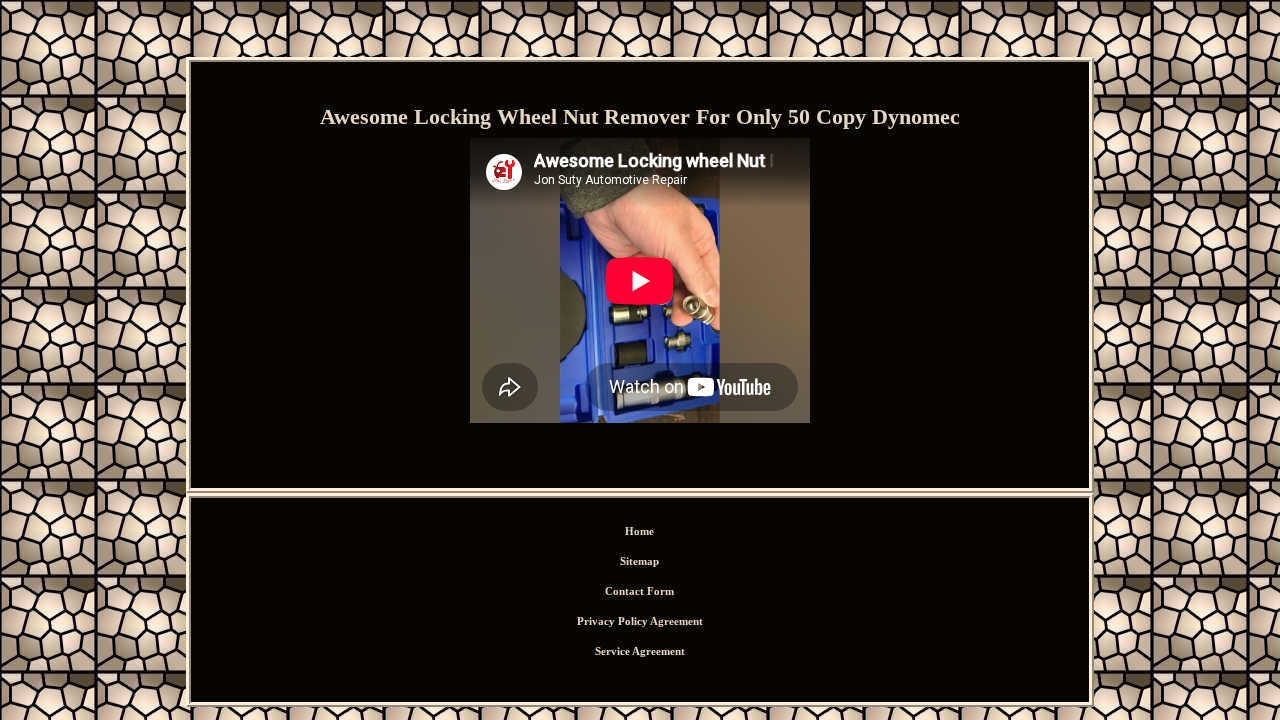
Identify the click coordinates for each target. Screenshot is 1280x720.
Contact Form (639, 591)
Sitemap (639, 561)
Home (639, 531)
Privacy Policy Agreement (640, 621)
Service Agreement (640, 651)
